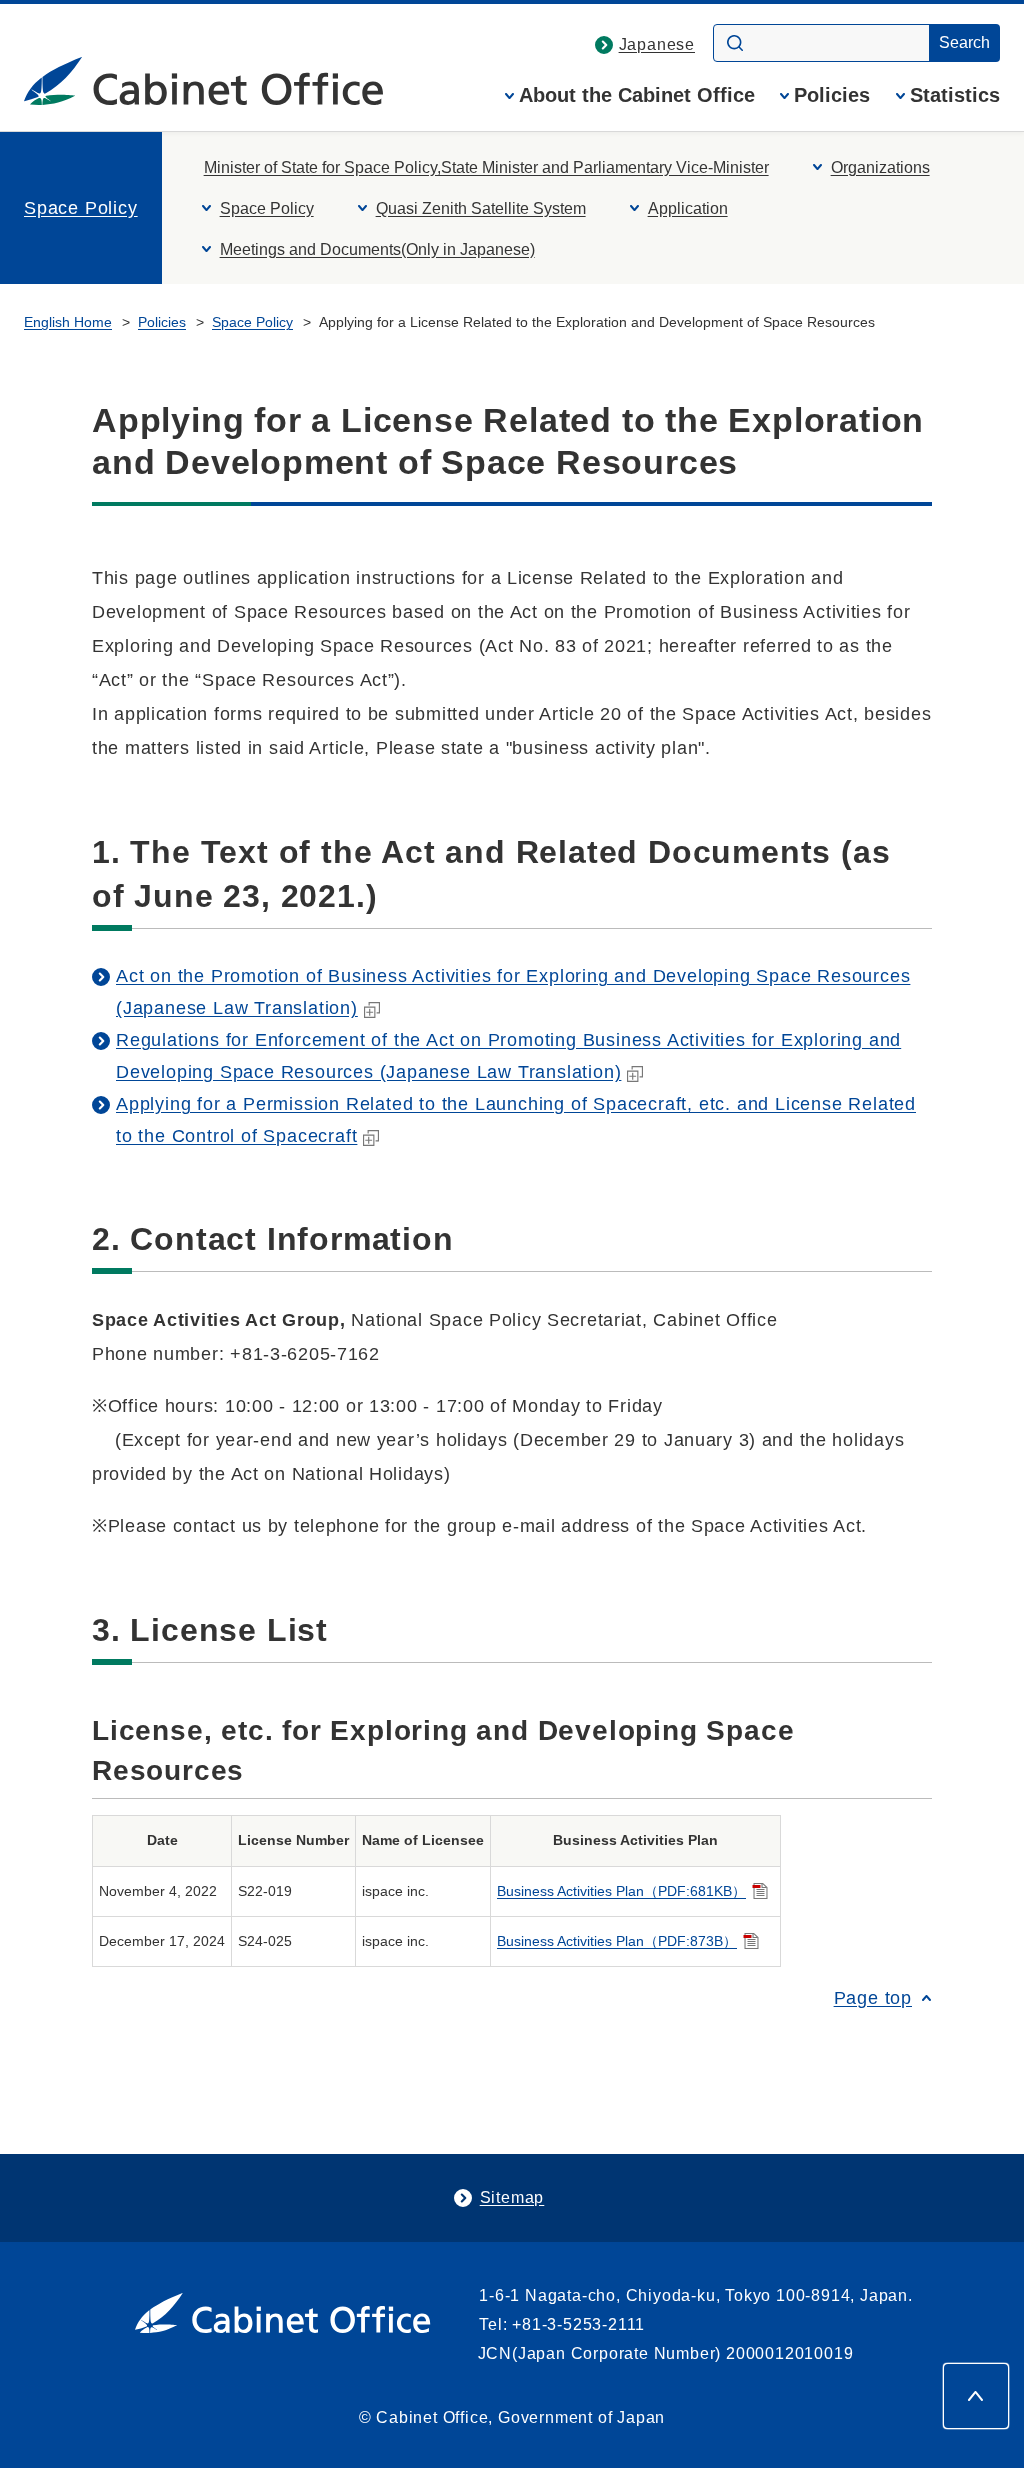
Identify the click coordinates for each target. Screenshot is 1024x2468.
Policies (832, 95)
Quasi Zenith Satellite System (481, 208)
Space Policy (81, 208)
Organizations (880, 167)
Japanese (657, 44)
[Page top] (976, 2396)
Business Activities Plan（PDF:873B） (617, 1941)
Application (688, 208)
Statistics (955, 95)
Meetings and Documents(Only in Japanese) (377, 249)
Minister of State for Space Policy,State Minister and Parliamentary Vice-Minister (486, 167)
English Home (68, 322)
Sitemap (512, 2197)
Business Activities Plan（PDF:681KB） (621, 1891)
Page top (873, 1998)
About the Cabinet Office (637, 95)
